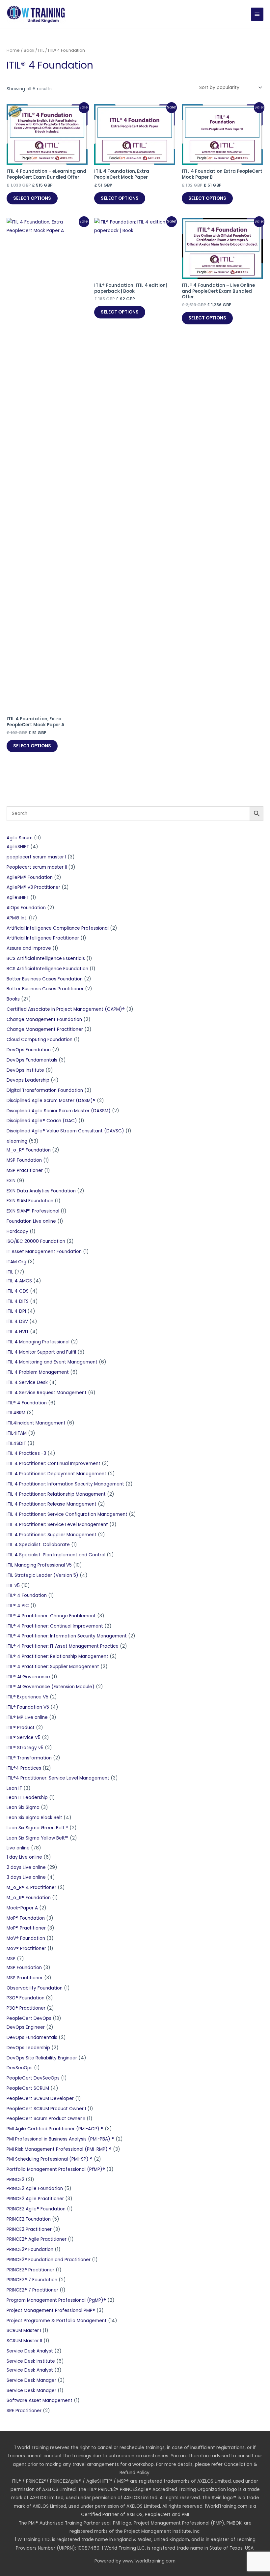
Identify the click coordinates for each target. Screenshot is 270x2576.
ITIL (41, 50)
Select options (32, 198)
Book (29, 50)
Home (13, 50)
